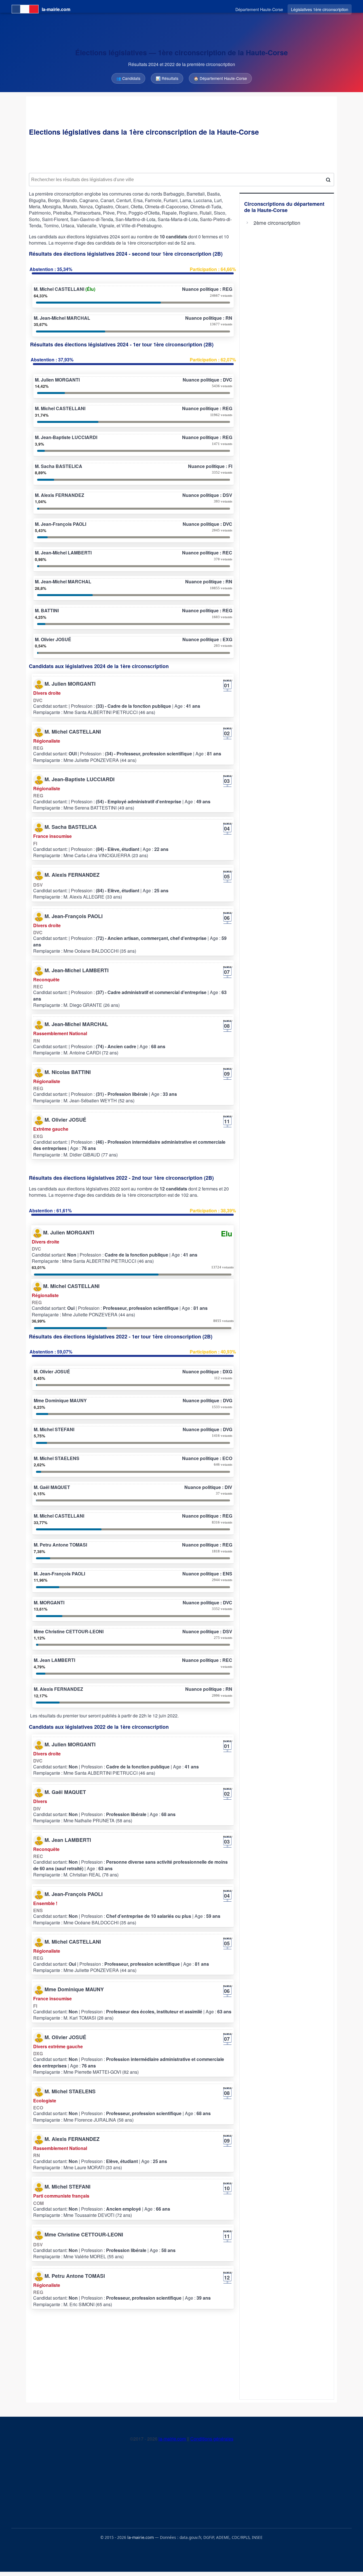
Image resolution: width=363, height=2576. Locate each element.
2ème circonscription (277, 223)
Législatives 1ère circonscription (320, 9)
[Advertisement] (181, 155)
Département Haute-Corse (259, 9)
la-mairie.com (173, 2439)
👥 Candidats (128, 78)
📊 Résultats (167, 78)
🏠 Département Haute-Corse (220, 78)
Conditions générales (212, 2439)
